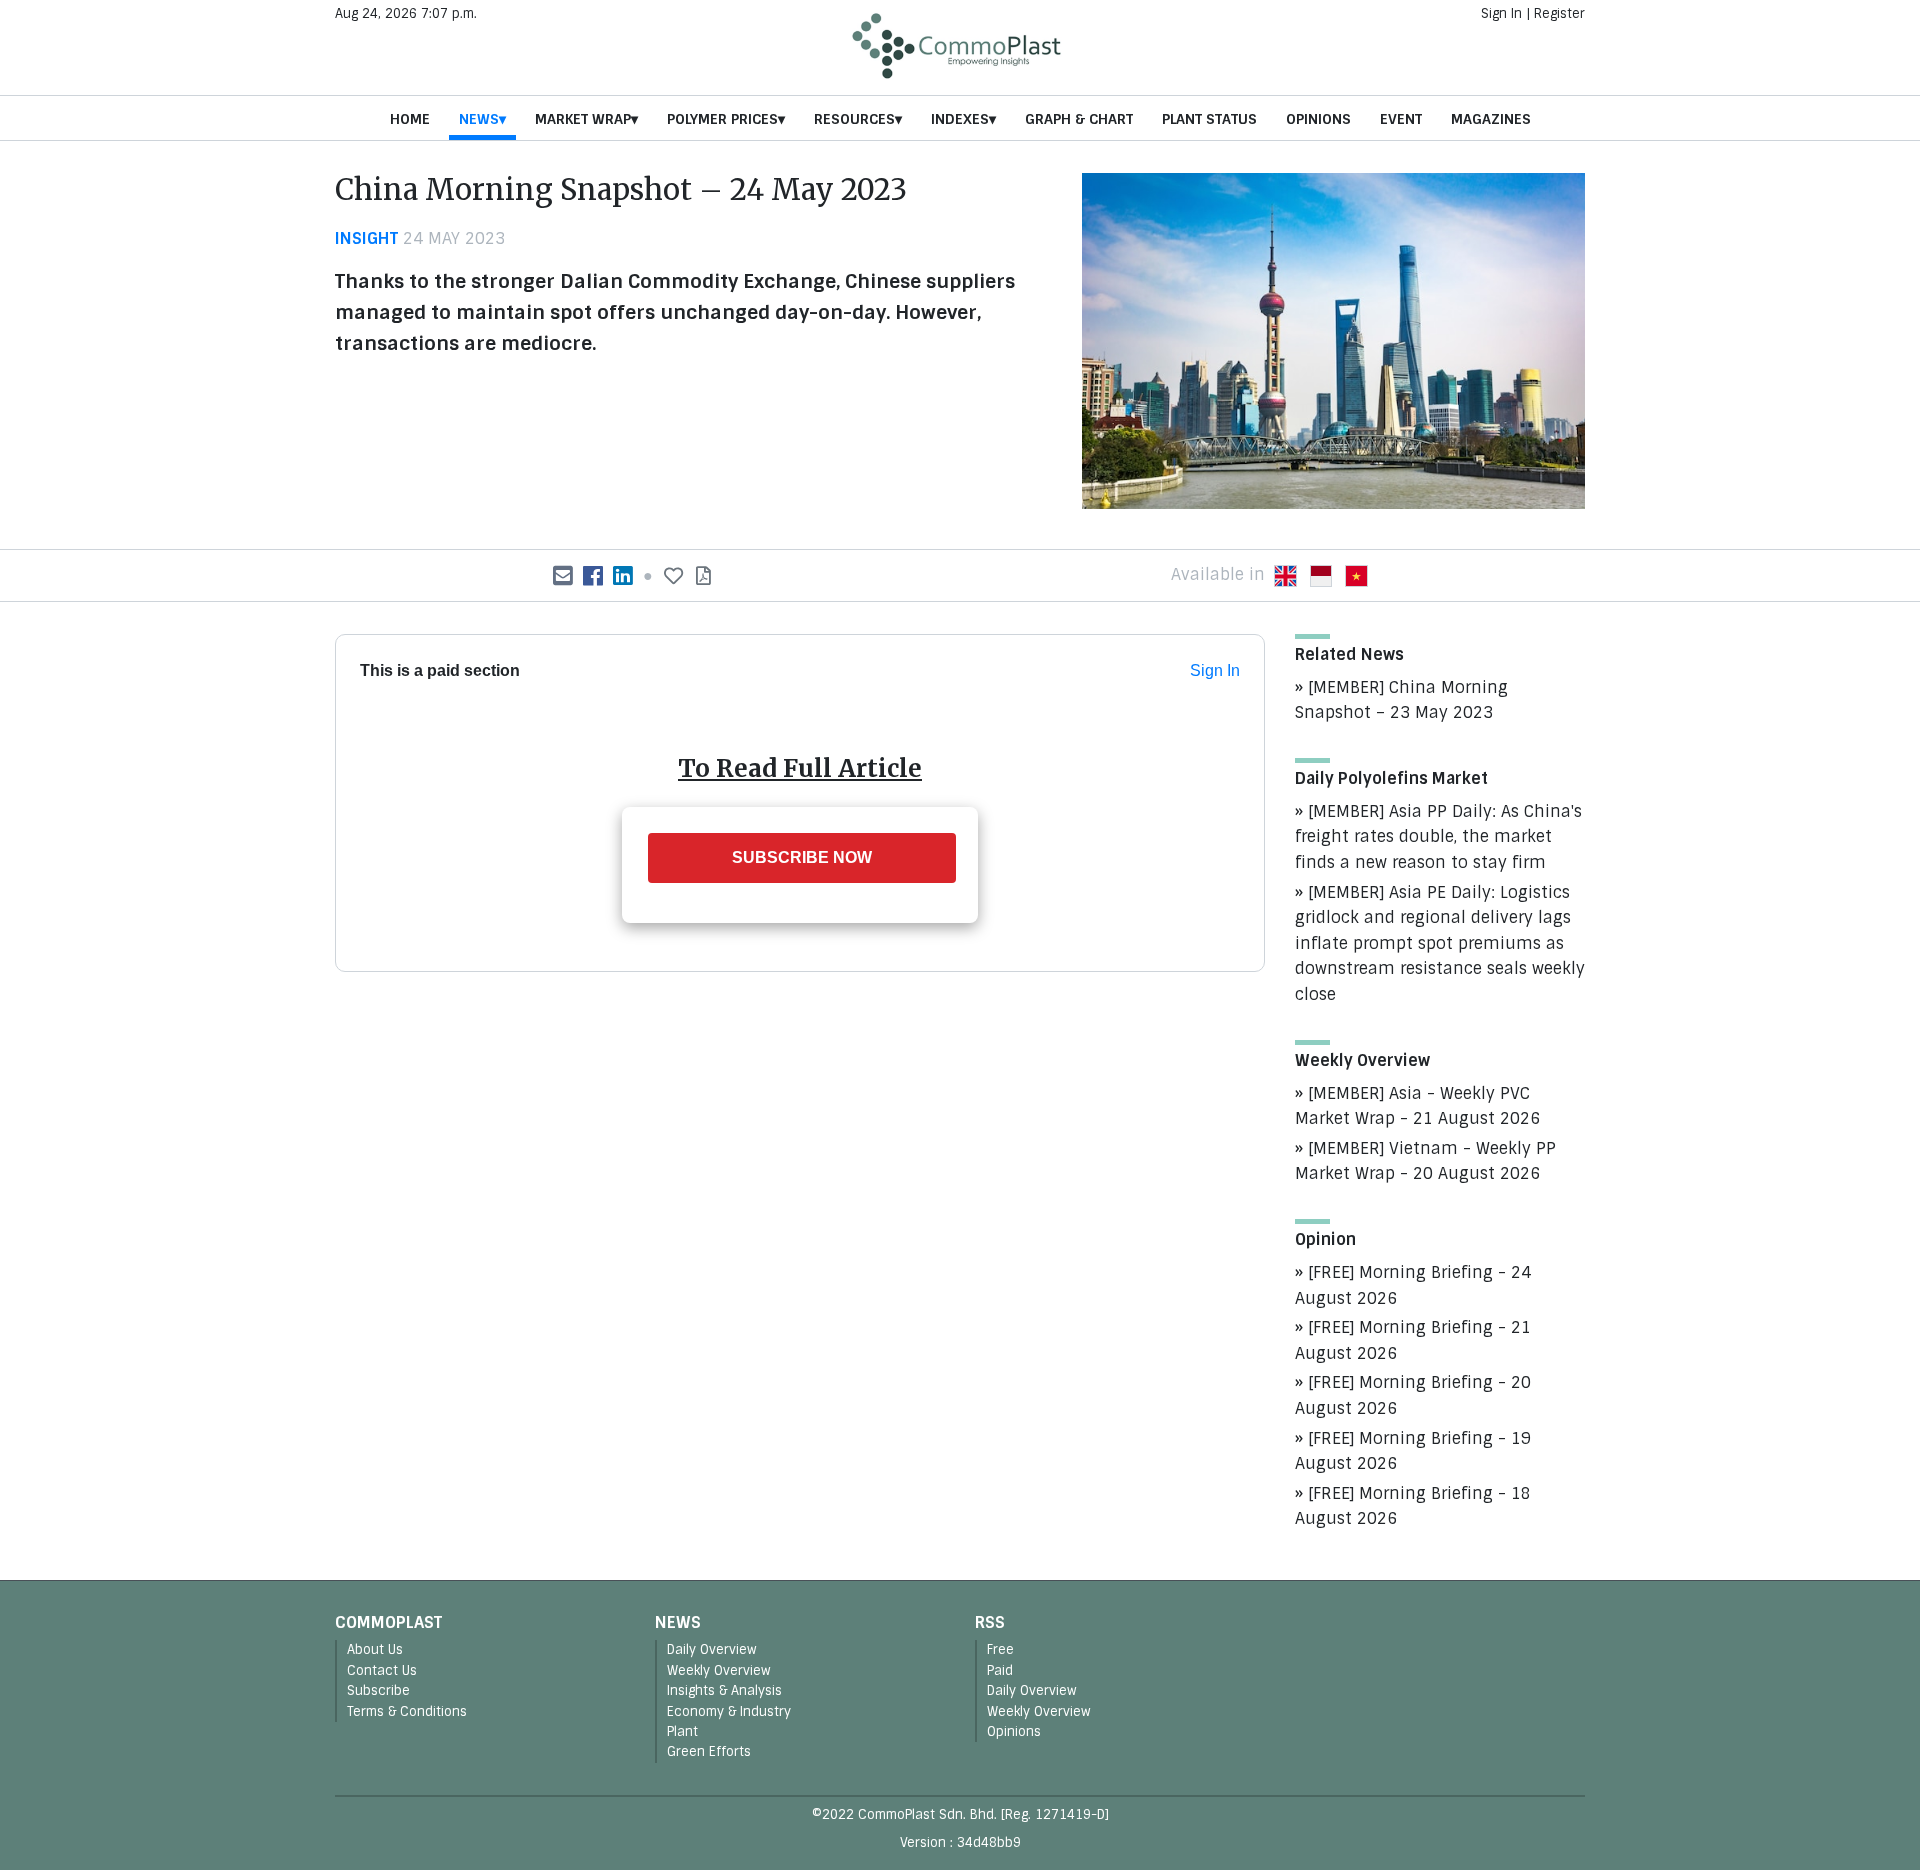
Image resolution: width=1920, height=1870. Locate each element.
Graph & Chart (1079, 119)
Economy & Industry (729, 1711)
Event (1401, 119)
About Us (375, 1649)
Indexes (960, 119)
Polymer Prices (722, 119)
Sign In (1501, 13)
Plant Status (1209, 119)
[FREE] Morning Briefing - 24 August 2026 (1413, 1285)
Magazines (1491, 119)
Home (410, 119)
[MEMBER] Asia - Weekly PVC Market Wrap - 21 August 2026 (1417, 1106)
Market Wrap (583, 119)
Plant (682, 1731)
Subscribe (378, 1690)
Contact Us (382, 1670)
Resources (854, 119)
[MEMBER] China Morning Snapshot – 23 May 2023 (1401, 700)
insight (366, 238)
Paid (1000, 1670)
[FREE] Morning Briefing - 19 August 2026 (1413, 1451)
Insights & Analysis (724, 1690)
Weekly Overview (719, 1670)
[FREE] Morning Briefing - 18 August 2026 (1413, 1506)
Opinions (1318, 119)
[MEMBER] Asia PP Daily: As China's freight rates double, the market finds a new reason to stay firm (1438, 837)
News (479, 119)
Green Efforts (709, 1751)
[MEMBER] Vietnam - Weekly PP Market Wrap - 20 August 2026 (1425, 1161)
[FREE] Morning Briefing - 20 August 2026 (1413, 1395)
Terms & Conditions (407, 1711)
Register (1559, 13)
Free (1000, 1649)
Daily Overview (712, 1649)
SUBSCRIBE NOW (802, 857)
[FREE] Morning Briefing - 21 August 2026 (1413, 1340)
